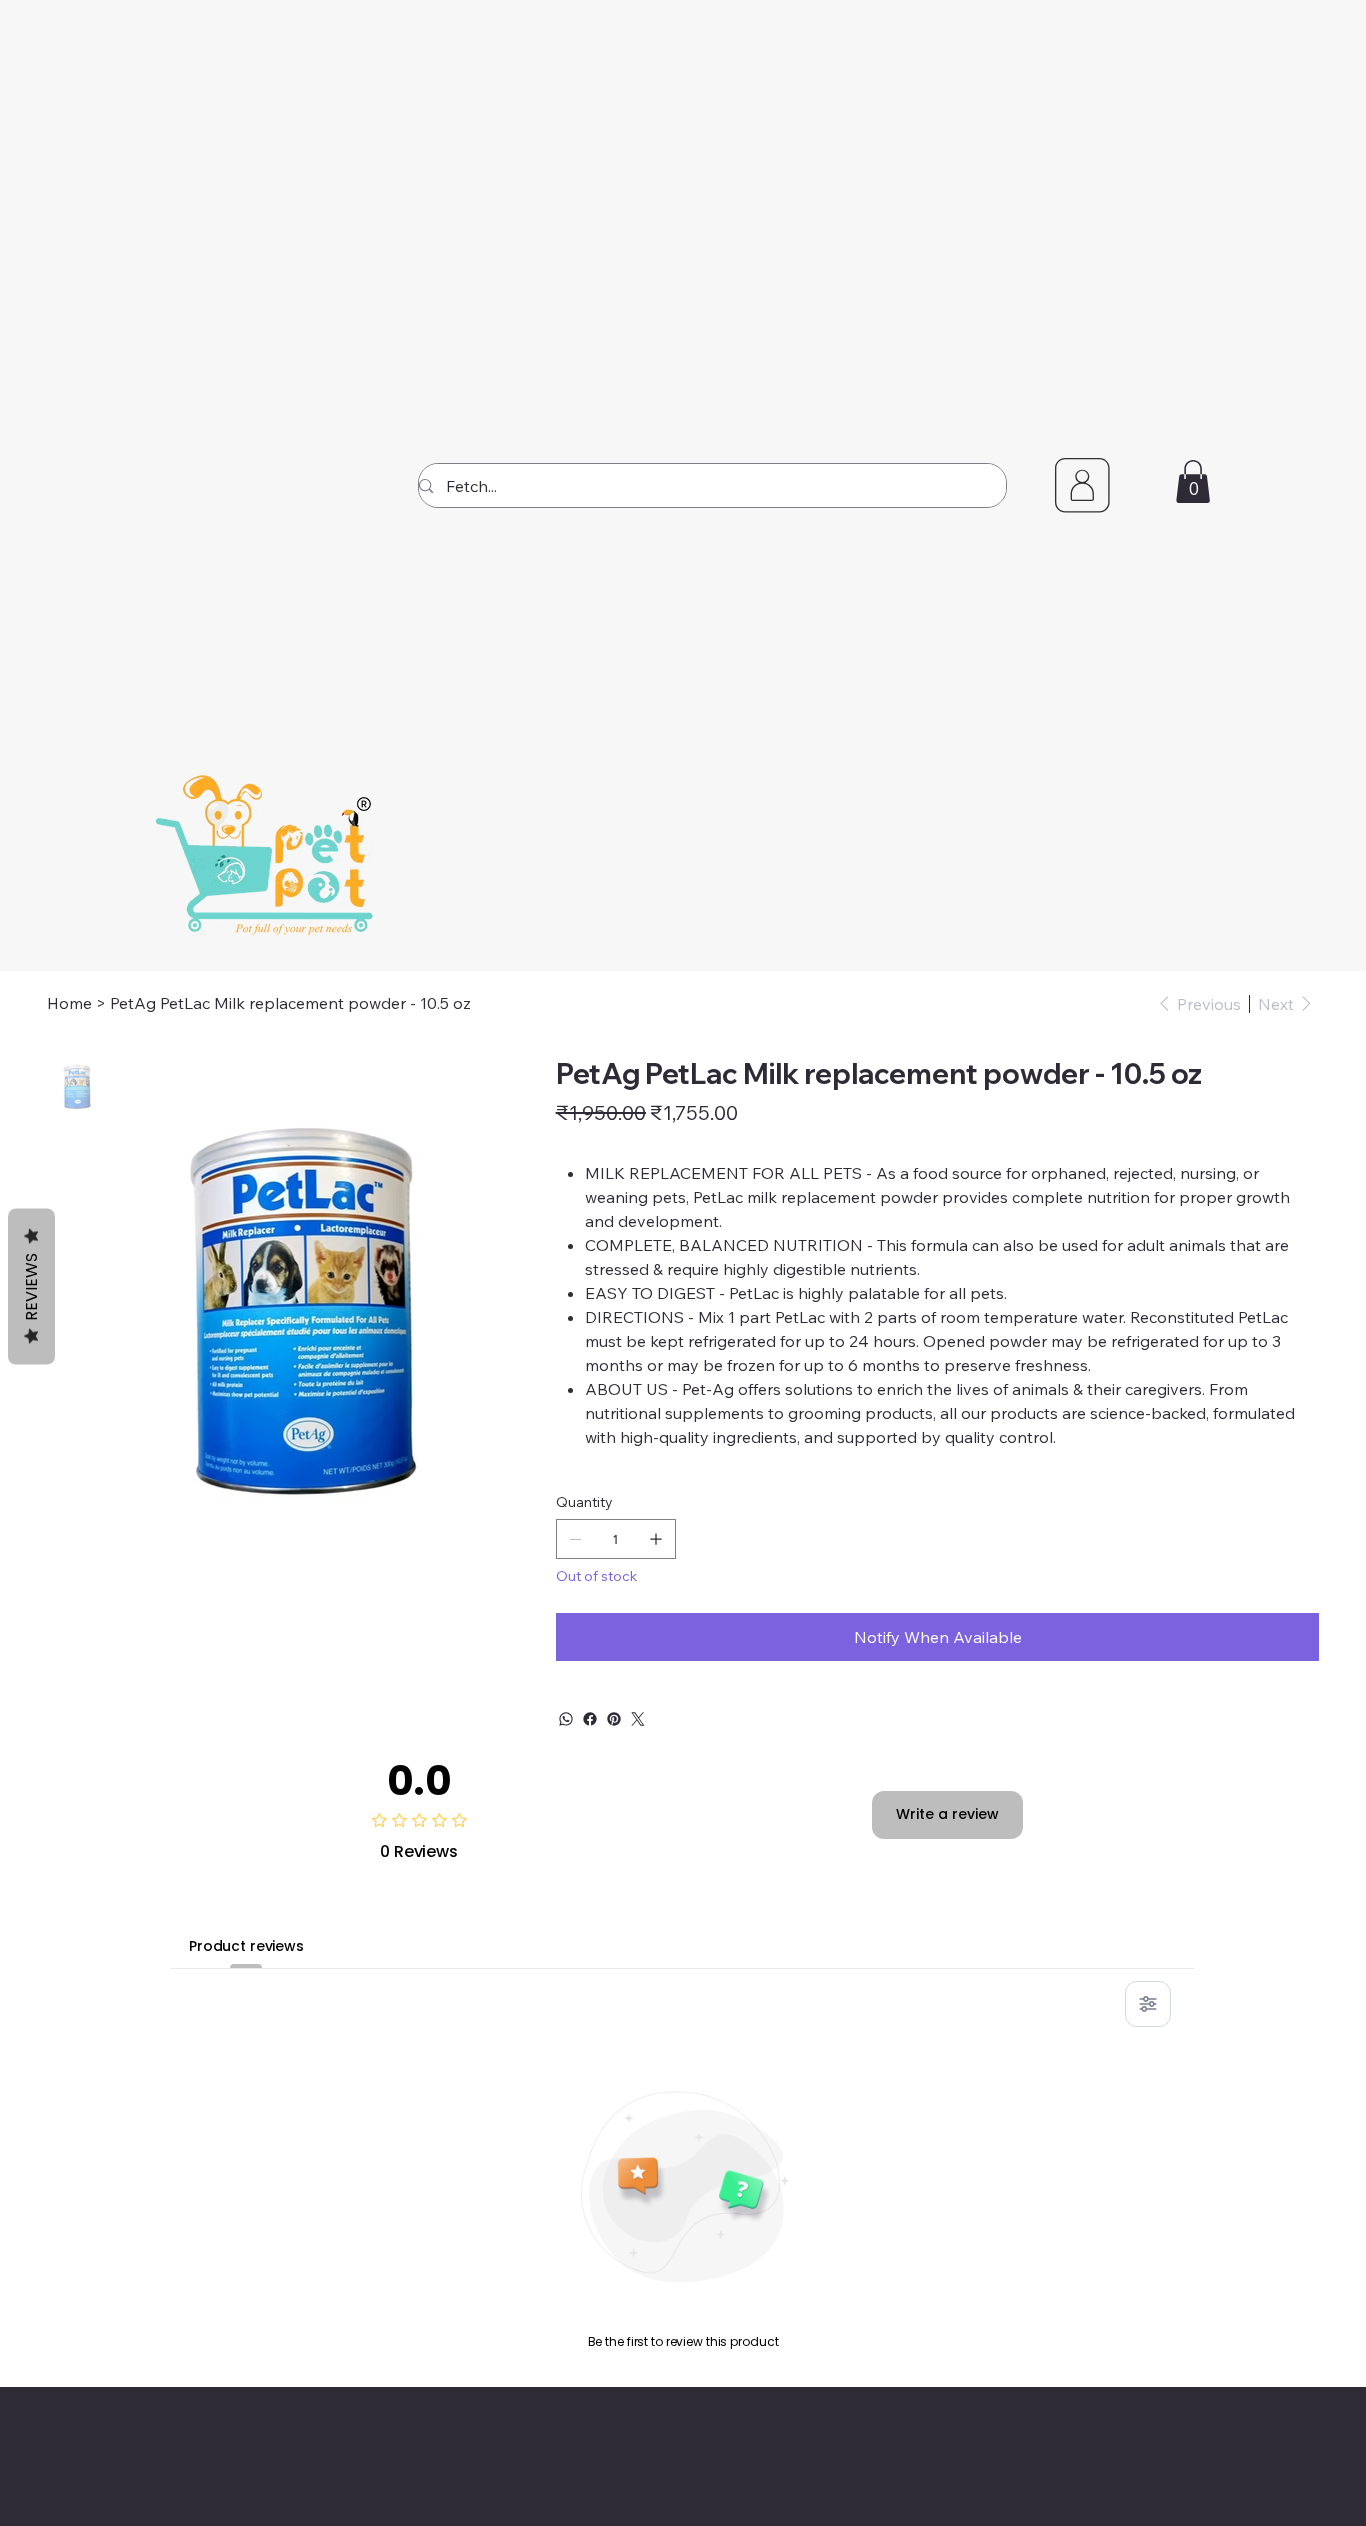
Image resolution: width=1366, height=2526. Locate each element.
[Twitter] (638, 1719)
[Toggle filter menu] (1148, 2004)
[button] (1193, 481)
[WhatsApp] (566, 1719)
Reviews (31, 1287)
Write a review (947, 1814)
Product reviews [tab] (246, 1946)
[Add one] (656, 1539)
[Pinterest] (614, 1719)
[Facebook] (590, 1719)
